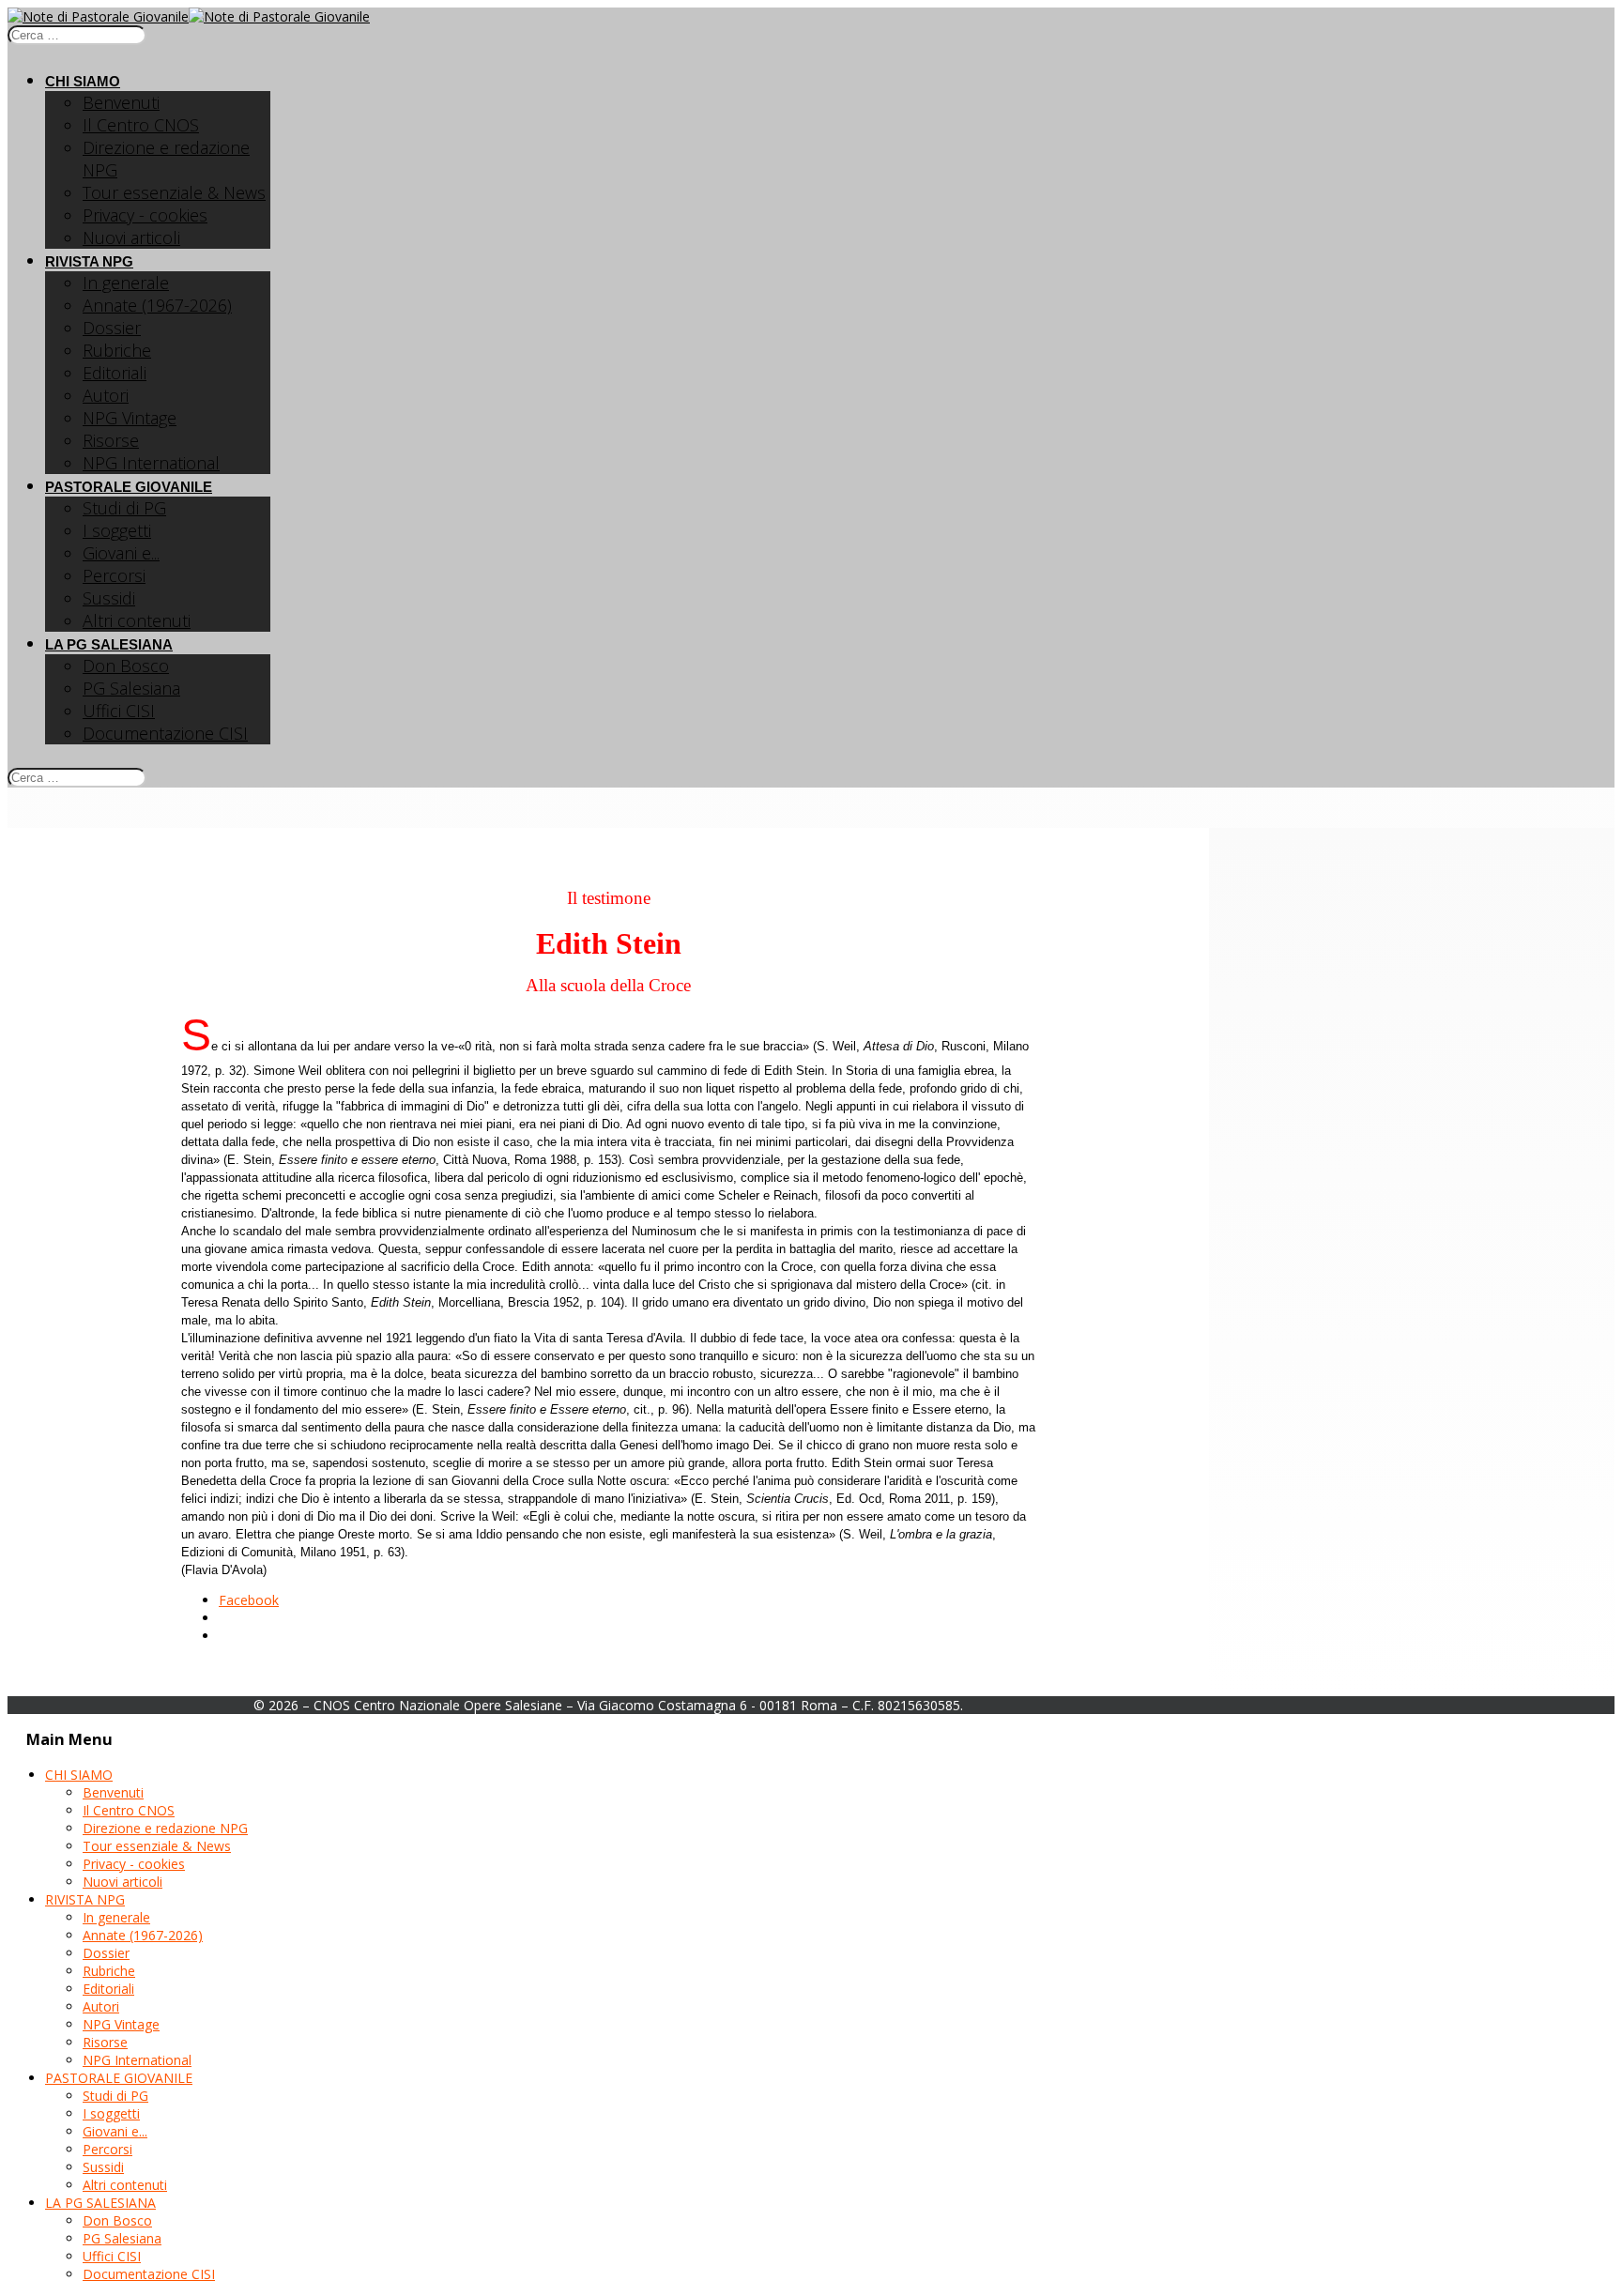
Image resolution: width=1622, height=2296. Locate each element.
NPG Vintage (130, 418)
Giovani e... (121, 553)
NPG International (151, 463)
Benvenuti (121, 102)
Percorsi (114, 575)
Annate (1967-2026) (157, 305)
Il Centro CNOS (141, 125)
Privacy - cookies (145, 215)
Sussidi (109, 598)
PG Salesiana (131, 688)
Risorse (111, 440)
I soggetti (117, 530)
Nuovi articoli (131, 237)
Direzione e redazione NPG (165, 1828)
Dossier (112, 328)
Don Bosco (126, 666)
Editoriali (115, 373)
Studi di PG (124, 508)
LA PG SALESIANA (109, 644)
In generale (126, 283)
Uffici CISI (119, 711)
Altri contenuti (137, 620)
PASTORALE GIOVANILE (129, 487)
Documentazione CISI (165, 733)
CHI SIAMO (83, 81)
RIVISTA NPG (89, 261)
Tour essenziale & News (174, 192)
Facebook (249, 1600)
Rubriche (117, 350)
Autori (106, 395)
